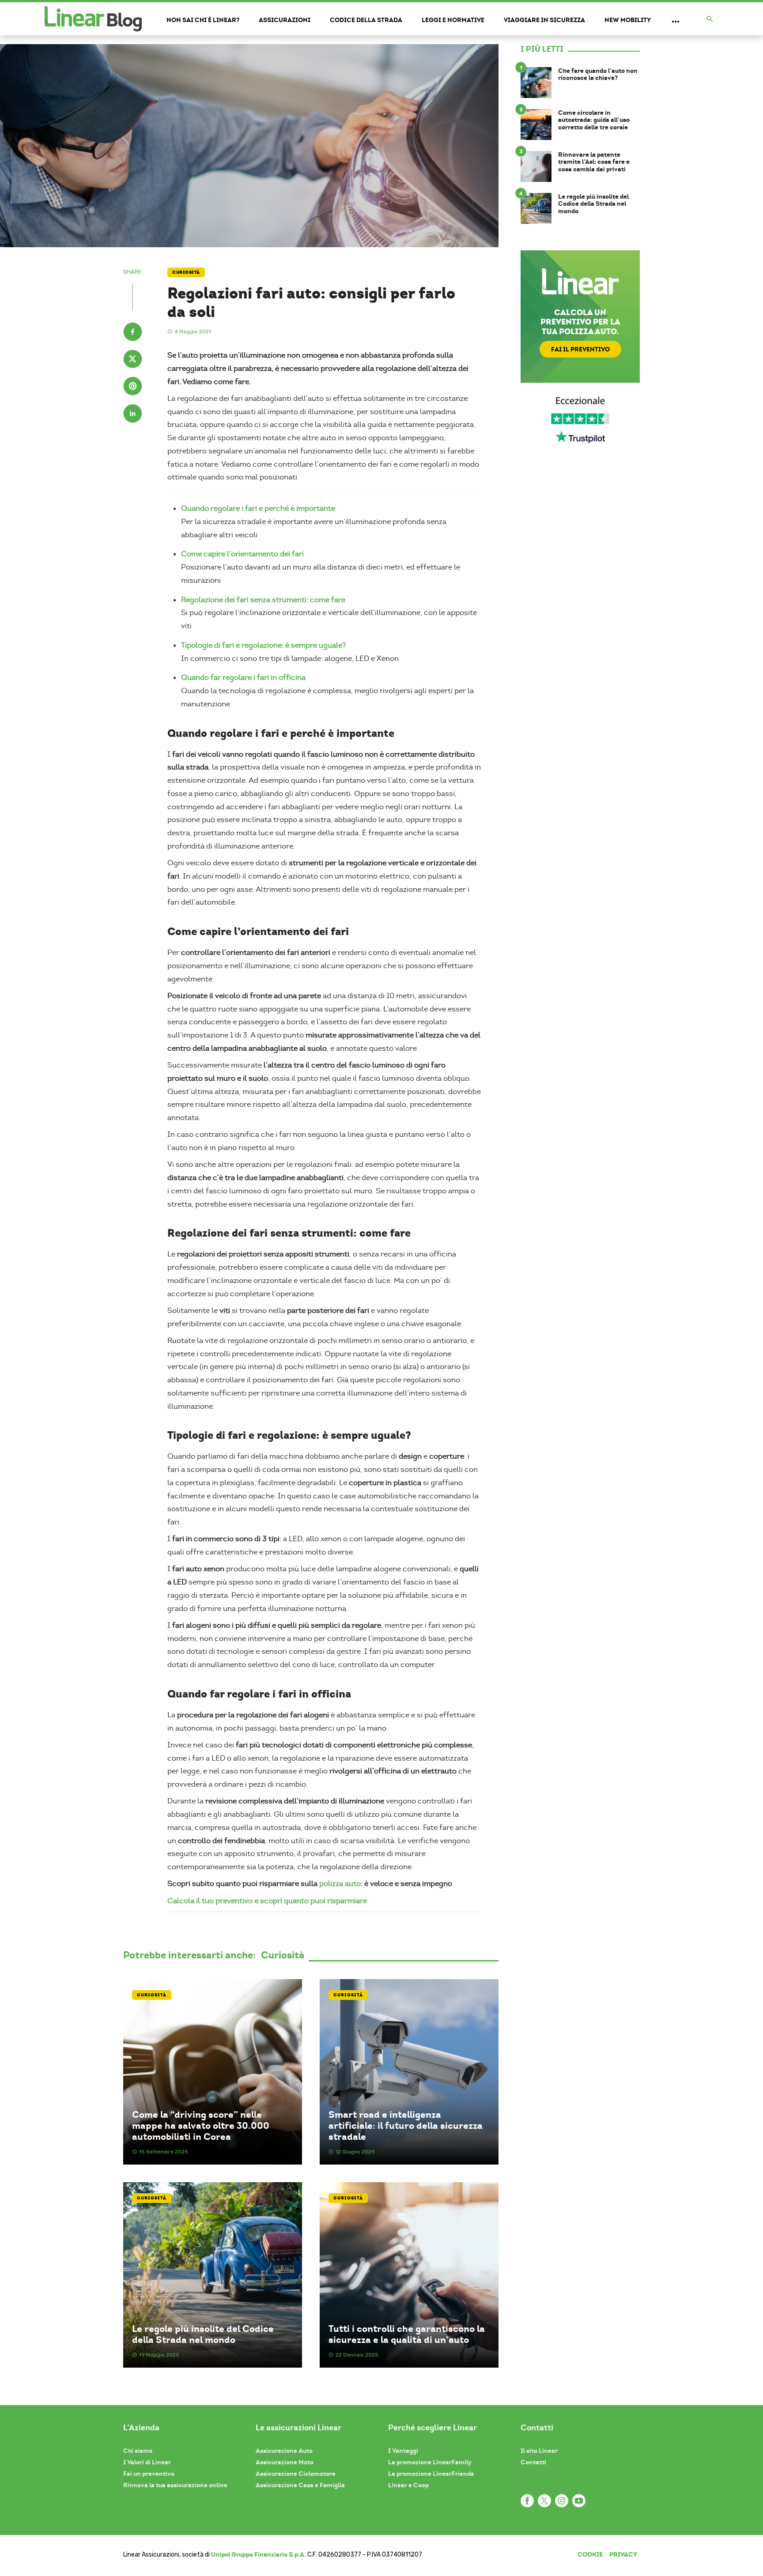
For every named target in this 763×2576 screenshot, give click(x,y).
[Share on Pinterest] (133, 387)
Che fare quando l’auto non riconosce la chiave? (598, 75)
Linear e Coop (408, 2485)
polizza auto (340, 1884)
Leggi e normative (453, 20)
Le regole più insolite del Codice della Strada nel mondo (203, 2334)
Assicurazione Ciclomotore (296, 2474)
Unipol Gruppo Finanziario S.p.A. (259, 2554)
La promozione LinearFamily (430, 2462)
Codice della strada (366, 20)
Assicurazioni (285, 20)
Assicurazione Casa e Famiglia (300, 2485)
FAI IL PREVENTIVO (580, 349)
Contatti (533, 2462)
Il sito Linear (539, 2451)
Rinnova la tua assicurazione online (175, 2485)
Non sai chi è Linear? (203, 20)
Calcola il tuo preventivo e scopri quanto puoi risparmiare (267, 1901)
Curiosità (186, 272)
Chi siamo (138, 2451)
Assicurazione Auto (284, 2451)
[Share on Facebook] (133, 333)
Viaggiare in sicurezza (544, 20)
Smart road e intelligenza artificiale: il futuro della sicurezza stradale (406, 2126)
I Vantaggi (403, 2451)
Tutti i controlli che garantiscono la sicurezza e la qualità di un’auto (407, 2334)
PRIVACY (623, 2554)
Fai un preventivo (149, 2474)
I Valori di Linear (147, 2462)
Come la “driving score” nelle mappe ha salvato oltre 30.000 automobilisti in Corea (201, 2126)
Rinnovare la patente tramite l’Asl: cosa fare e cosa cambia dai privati (594, 162)
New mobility (628, 20)
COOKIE (590, 2554)
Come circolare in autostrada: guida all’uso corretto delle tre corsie (594, 120)
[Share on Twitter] (133, 360)
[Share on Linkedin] (133, 415)
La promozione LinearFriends (431, 2474)
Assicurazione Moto (285, 2462)
